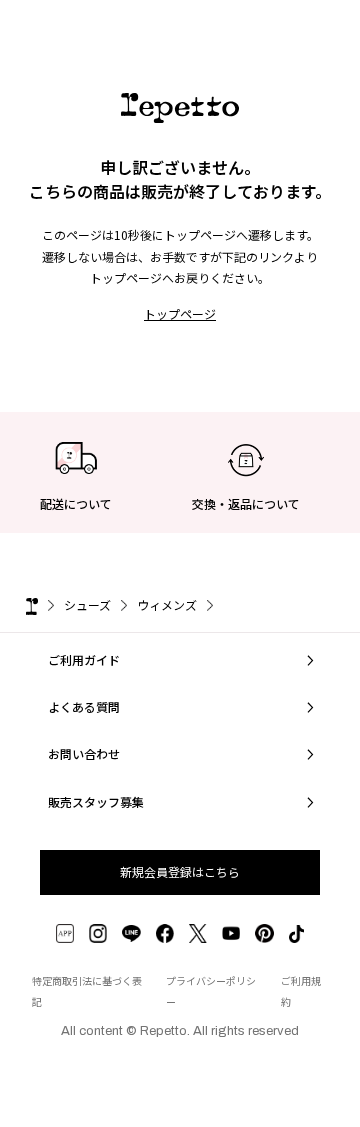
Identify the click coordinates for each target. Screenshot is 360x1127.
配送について (76, 503)
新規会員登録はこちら (180, 871)
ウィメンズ (167, 604)
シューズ (87, 604)
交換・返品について (246, 503)
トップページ (180, 313)
